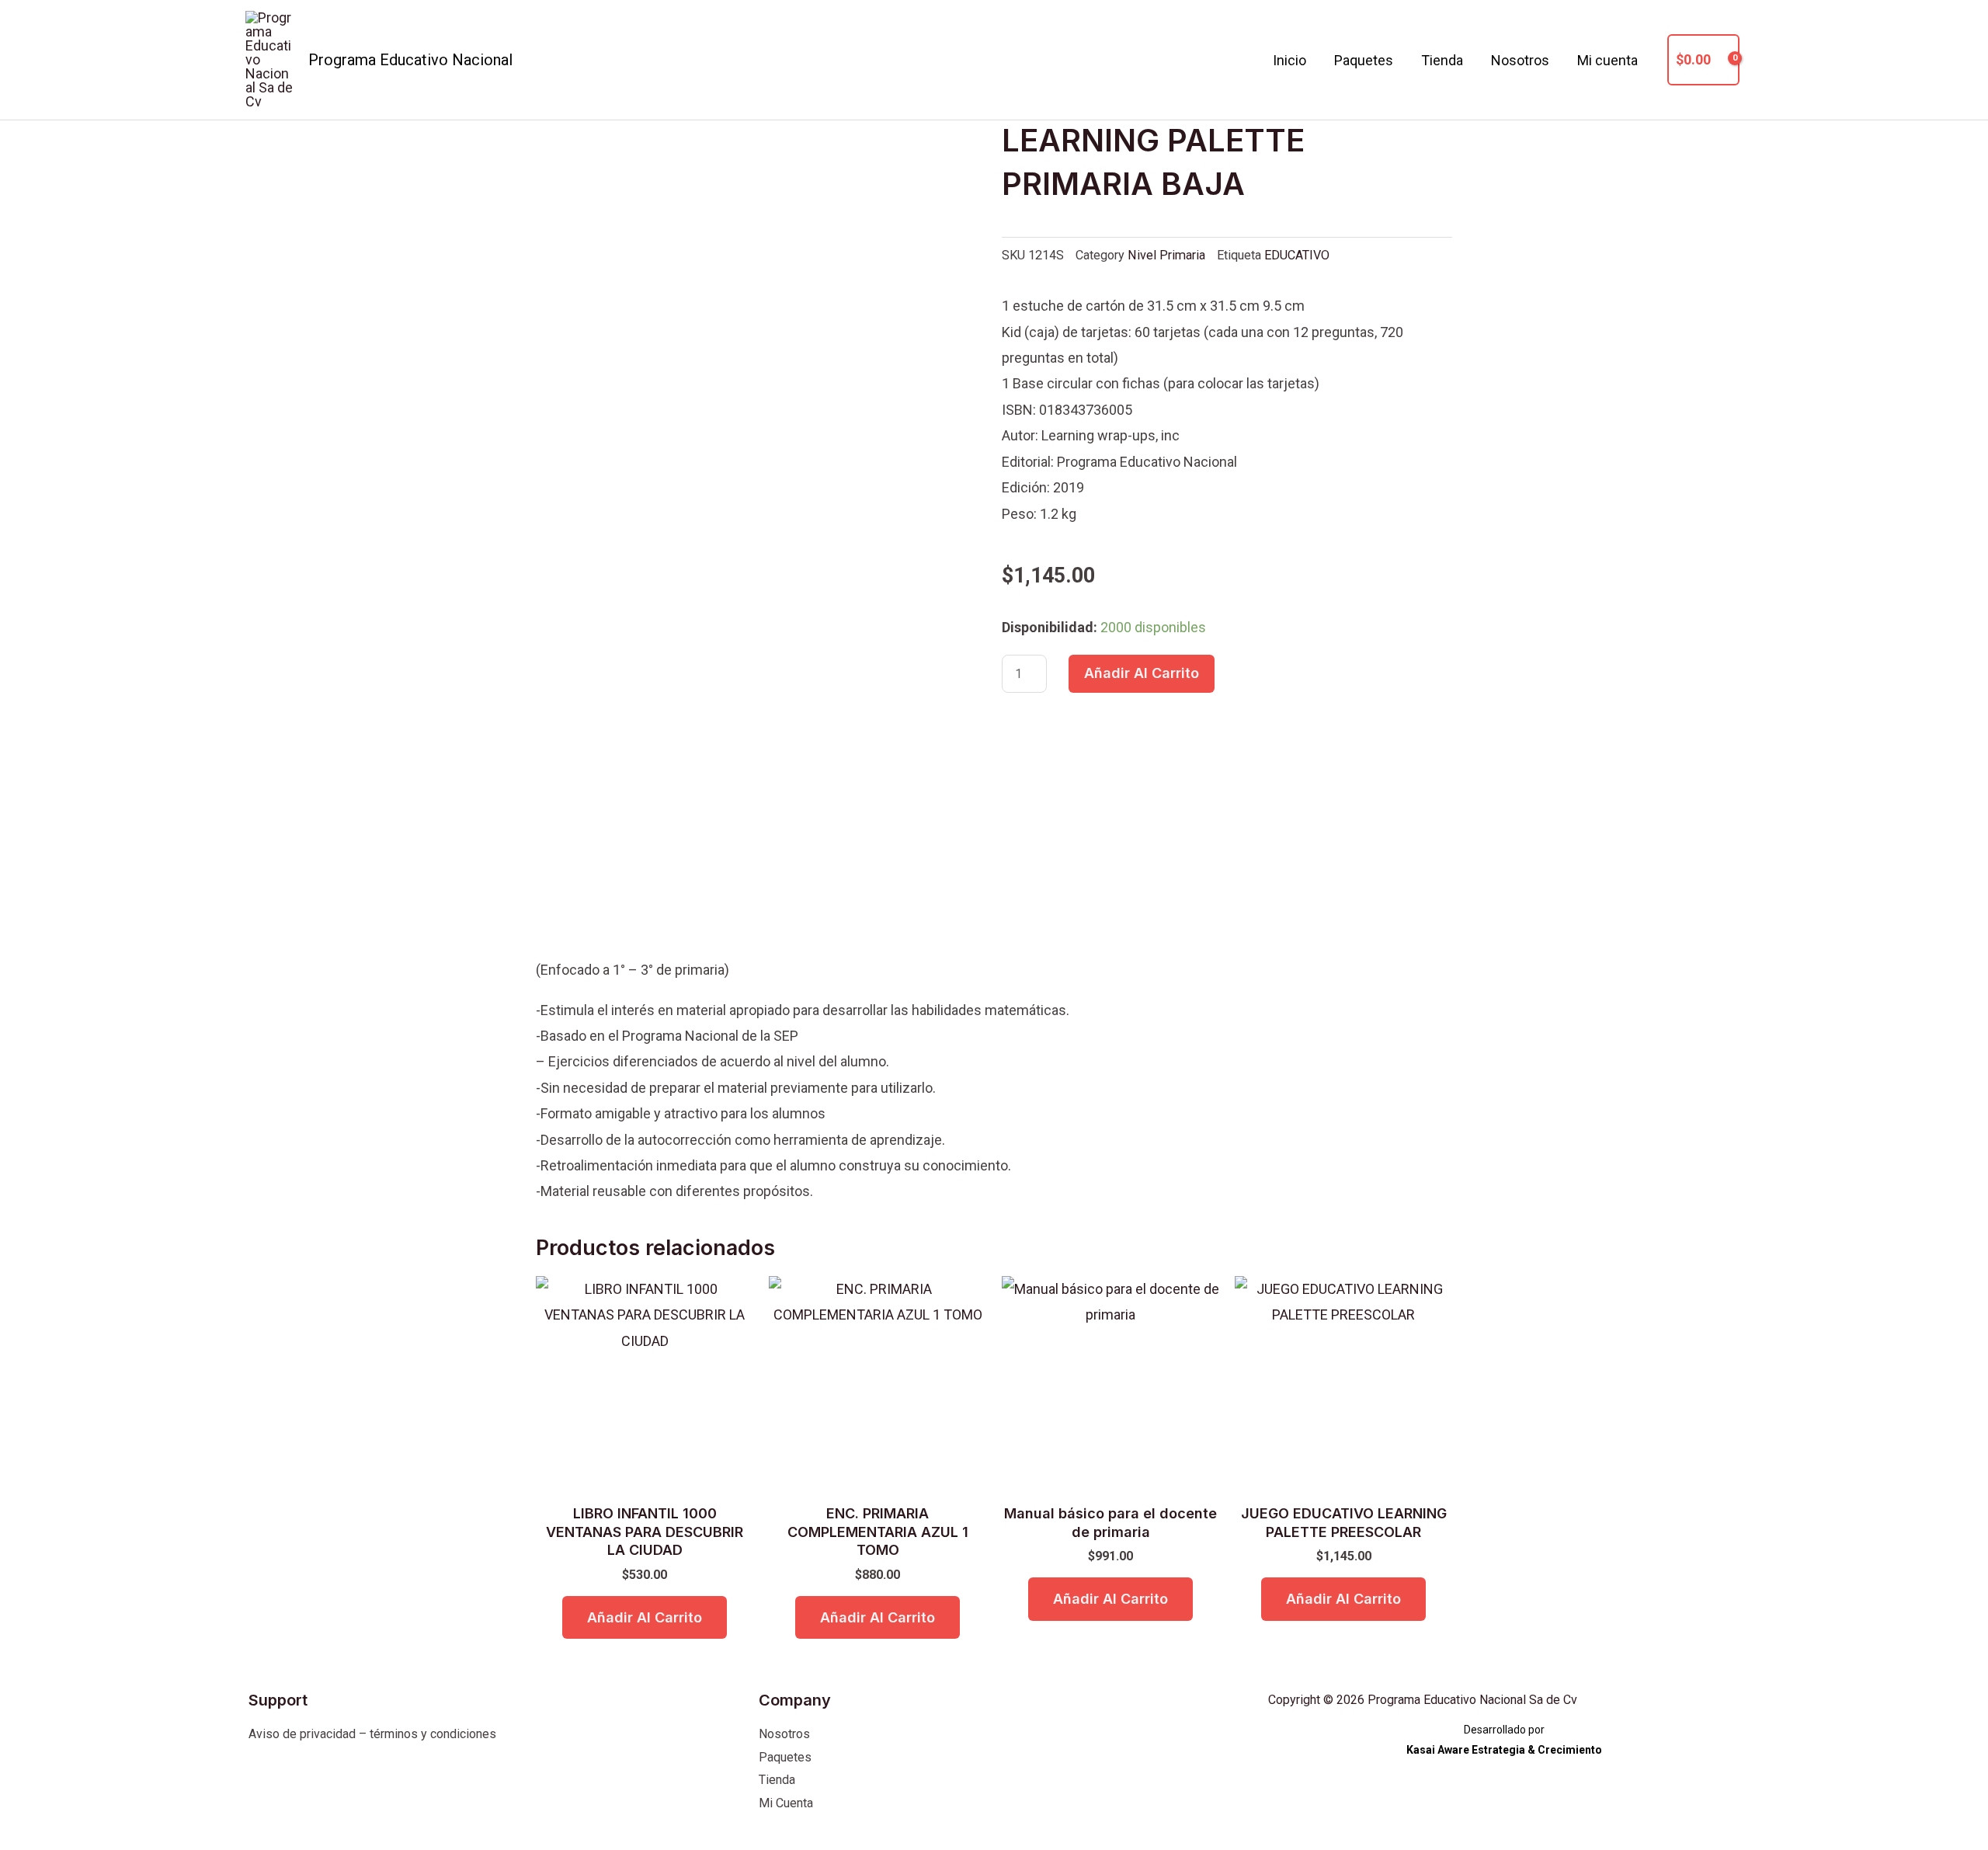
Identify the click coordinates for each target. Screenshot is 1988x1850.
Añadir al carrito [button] (645, 1617)
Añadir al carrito (1142, 673)
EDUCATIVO (1297, 255)
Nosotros (1520, 60)
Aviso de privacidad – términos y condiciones (372, 1734)
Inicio (1289, 60)
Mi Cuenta (786, 1803)
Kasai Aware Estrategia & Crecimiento (1504, 1750)
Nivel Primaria (1166, 255)
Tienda (1442, 60)
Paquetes (1364, 60)
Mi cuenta (1607, 60)
